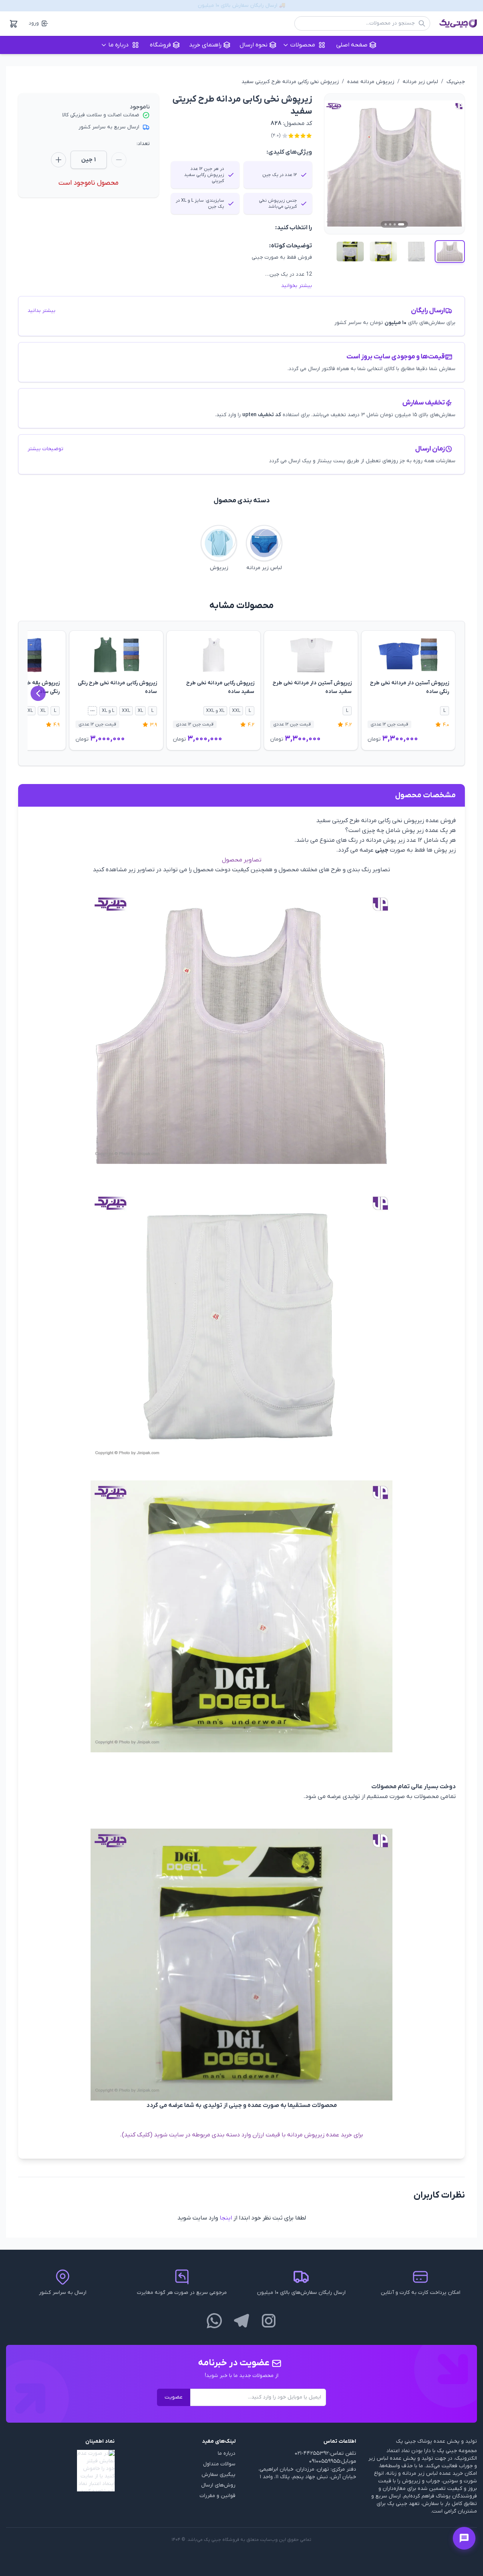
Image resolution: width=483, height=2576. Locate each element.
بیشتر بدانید (42, 311)
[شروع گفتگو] (464, 2538)
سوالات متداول (219, 2464)
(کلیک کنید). (137, 2135)
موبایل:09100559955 (333, 2461)
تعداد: (143, 144)
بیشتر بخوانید (297, 286)
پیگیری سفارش (218, 2475)
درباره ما (227, 2453)
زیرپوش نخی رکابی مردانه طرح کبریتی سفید (290, 82)
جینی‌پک (456, 82)
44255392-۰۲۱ (312, 2453)
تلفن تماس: (343, 2453)
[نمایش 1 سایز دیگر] (92, 711)
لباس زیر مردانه (420, 82)
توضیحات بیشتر (45, 449)
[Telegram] (241, 2321)
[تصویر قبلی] (339, 164)
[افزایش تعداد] (58, 160)
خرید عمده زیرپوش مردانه (320, 2135)
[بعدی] (38, 693)
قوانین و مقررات (218, 2496)
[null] (60, 2471)
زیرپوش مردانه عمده (371, 82)
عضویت (174, 2397)
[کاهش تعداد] (119, 160)
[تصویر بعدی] (450, 164)
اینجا (226, 2218)
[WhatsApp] (214, 2321)
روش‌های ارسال (218, 2485)
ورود (34, 23)
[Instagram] (269, 2321)
